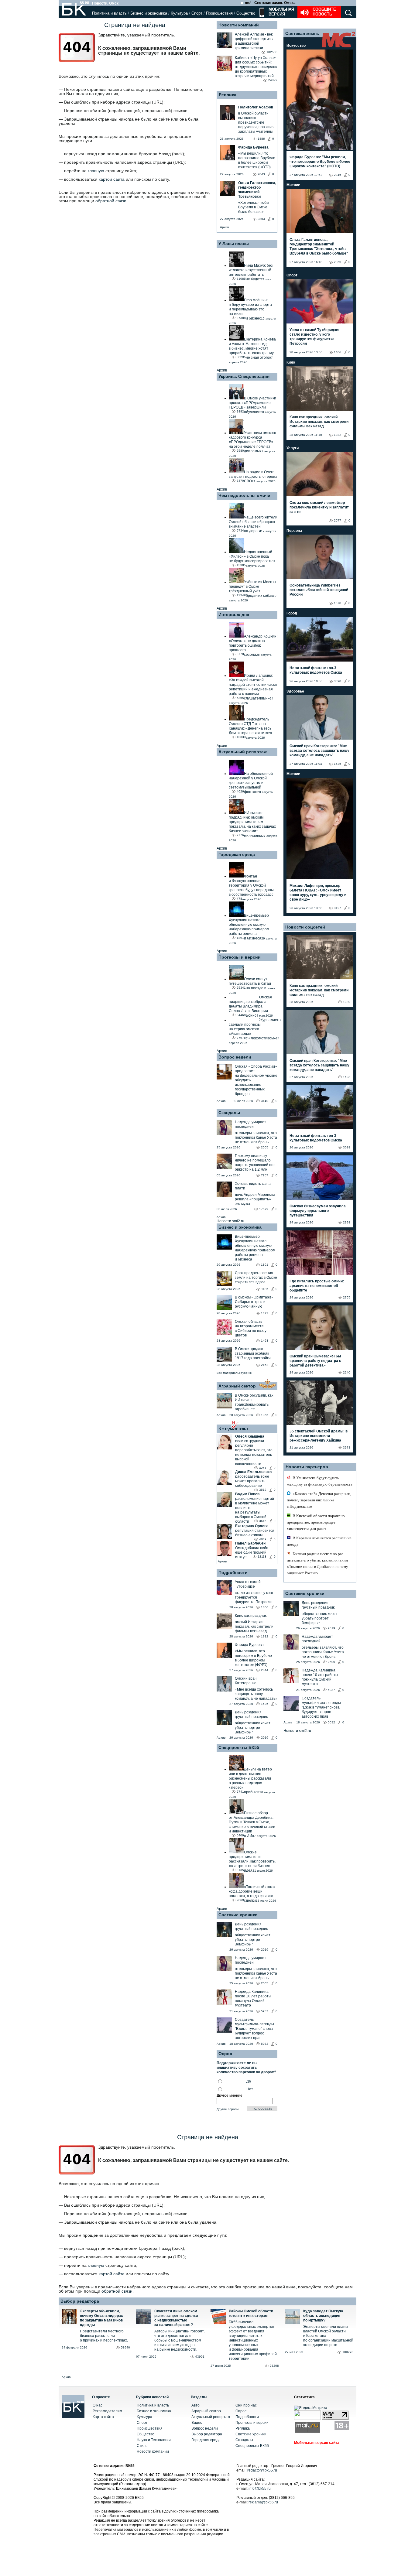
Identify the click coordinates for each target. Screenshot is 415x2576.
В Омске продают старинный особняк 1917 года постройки (253, 1353)
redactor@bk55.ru (262, 2470)
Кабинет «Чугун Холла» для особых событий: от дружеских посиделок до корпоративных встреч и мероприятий (256, 67)
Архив (224, 227)
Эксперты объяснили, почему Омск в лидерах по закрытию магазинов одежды (101, 2318)
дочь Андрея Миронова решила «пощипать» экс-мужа (255, 1199)
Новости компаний (239, 25)
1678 (338, 603)
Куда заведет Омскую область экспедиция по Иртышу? (323, 2316)
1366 (265, 1415)
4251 (263, 1468)
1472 (265, 1313)
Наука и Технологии (154, 2440)
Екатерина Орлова (252, 1526)
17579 (264, 1209)
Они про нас (246, 2405)
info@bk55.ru (260, 2489)
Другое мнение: (230, 2095)
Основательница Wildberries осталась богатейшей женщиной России (319, 590)
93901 (200, 2357)
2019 (265, 1738)
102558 (272, 52)
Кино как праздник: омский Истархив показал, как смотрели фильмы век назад (319, 422)
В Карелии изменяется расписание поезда (319, 1541)
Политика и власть (109, 13)
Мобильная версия (281, 12)
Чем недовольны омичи (244, 495)
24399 (273, 80)
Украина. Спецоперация (244, 376)
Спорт (197, 13)
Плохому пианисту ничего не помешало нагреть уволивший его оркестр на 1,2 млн (255, 1163)
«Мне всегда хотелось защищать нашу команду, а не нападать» (256, 1694)
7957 (265, 1175)
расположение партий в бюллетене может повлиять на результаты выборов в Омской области (255, 1510)
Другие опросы (228, 2109)
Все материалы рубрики (235, 1373)
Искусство (296, 46)
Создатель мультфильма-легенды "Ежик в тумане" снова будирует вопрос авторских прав (254, 2029)
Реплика (228, 95)
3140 (265, 1101)
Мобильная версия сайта (317, 2443)
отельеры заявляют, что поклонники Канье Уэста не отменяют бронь (256, 1137)
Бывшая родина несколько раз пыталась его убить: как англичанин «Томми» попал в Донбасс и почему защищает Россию (317, 1563)
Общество (246, 13)
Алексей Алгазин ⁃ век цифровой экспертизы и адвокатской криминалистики (254, 41)
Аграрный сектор (237, 1386)
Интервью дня (234, 614)
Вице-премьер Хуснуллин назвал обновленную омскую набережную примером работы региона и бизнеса (255, 1248)
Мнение (293, 185)
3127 (338, 908)
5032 (265, 2044)
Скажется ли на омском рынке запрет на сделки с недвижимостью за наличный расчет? (176, 2318)
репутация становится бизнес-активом (255, 1533)
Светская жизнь (302, 33)
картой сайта (112, 179)
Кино (291, 362)
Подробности (233, 1572)
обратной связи (111, 201)
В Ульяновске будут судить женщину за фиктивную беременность (320, 1481)
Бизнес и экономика (149, 13)
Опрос (241, 2411)
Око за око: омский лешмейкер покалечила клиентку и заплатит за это (319, 507)
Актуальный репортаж (243, 752)
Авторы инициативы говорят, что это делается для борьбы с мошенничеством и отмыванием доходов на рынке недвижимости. (179, 2340)
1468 (265, 1341)
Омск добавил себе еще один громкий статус (252, 1552)
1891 (265, 1265)
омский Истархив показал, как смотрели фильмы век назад (254, 1627)
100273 (348, 2352)
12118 (262, 1557)
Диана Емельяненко (253, 1472)
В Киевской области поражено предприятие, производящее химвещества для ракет (316, 1522)
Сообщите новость (324, 12)
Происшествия (219, 13)
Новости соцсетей (305, 927)
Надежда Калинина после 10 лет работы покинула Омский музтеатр (253, 1998)
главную (96, 171)
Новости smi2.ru (230, 1221)
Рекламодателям (107, 2411)
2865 (338, 262)
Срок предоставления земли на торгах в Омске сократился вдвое (256, 1278)
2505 (265, 1147)
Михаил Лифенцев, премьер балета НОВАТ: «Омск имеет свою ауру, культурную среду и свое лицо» (318, 893)
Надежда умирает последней (250, 1124)
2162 (265, 1365)
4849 (263, 1539)
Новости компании (153, 2451)
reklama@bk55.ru (263, 2502)
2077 (338, 520)
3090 (338, 681)
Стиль (142, 2446)
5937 (265, 2011)
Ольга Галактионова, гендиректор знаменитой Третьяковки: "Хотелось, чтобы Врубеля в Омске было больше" (319, 246)
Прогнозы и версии (240, 957)
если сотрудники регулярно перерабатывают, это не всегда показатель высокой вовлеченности (254, 1452)
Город (292, 613)
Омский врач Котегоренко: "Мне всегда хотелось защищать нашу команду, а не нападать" (319, 751)
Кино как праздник (251, 1616)
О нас (98, 2405)
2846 (338, 175)
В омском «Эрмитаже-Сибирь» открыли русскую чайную (254, 1302)
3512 (263, 1490)
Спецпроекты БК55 (239, 1747)
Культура (179, 13)
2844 (265, 1670)
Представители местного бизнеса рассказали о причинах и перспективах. (104, 2336)
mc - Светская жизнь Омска (270, 3)
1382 (265, 1636)
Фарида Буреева (249, 1645)
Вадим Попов (247, 1494)
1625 (265, 1704)
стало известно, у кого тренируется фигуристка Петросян (254, 1597)
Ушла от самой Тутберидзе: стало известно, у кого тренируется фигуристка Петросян (314, 337)
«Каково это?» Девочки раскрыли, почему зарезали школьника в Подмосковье (319, 1500)
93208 (274, 2366)
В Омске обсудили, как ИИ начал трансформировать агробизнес (254, 1402)
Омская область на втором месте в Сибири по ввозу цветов (251, 1328)
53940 (125, 2347)
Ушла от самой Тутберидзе (248, 1584)
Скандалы (229, 1113)
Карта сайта (103, 2417)
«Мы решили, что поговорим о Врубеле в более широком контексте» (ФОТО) (253, 1658)
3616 (263, 1521)
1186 (265, 1289)
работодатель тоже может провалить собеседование (252, 1481)
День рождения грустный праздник (251, 1714)
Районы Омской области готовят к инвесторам (251, 2313)
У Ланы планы (234, 244)
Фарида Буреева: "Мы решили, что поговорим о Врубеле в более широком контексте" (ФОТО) (320, 162)
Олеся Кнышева (250, 1436)
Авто (195, 2405)
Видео (197, 2423)
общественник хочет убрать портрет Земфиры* (253, 1728)
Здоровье (295, 691)
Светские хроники (238, 1915)
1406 (265, 1607)
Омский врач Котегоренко (246, 1681)
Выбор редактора (80, 2301)
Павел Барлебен (250, 1543)
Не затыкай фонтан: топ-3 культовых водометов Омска (316, 670)
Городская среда (237, 854)
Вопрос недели (235, 1057)
